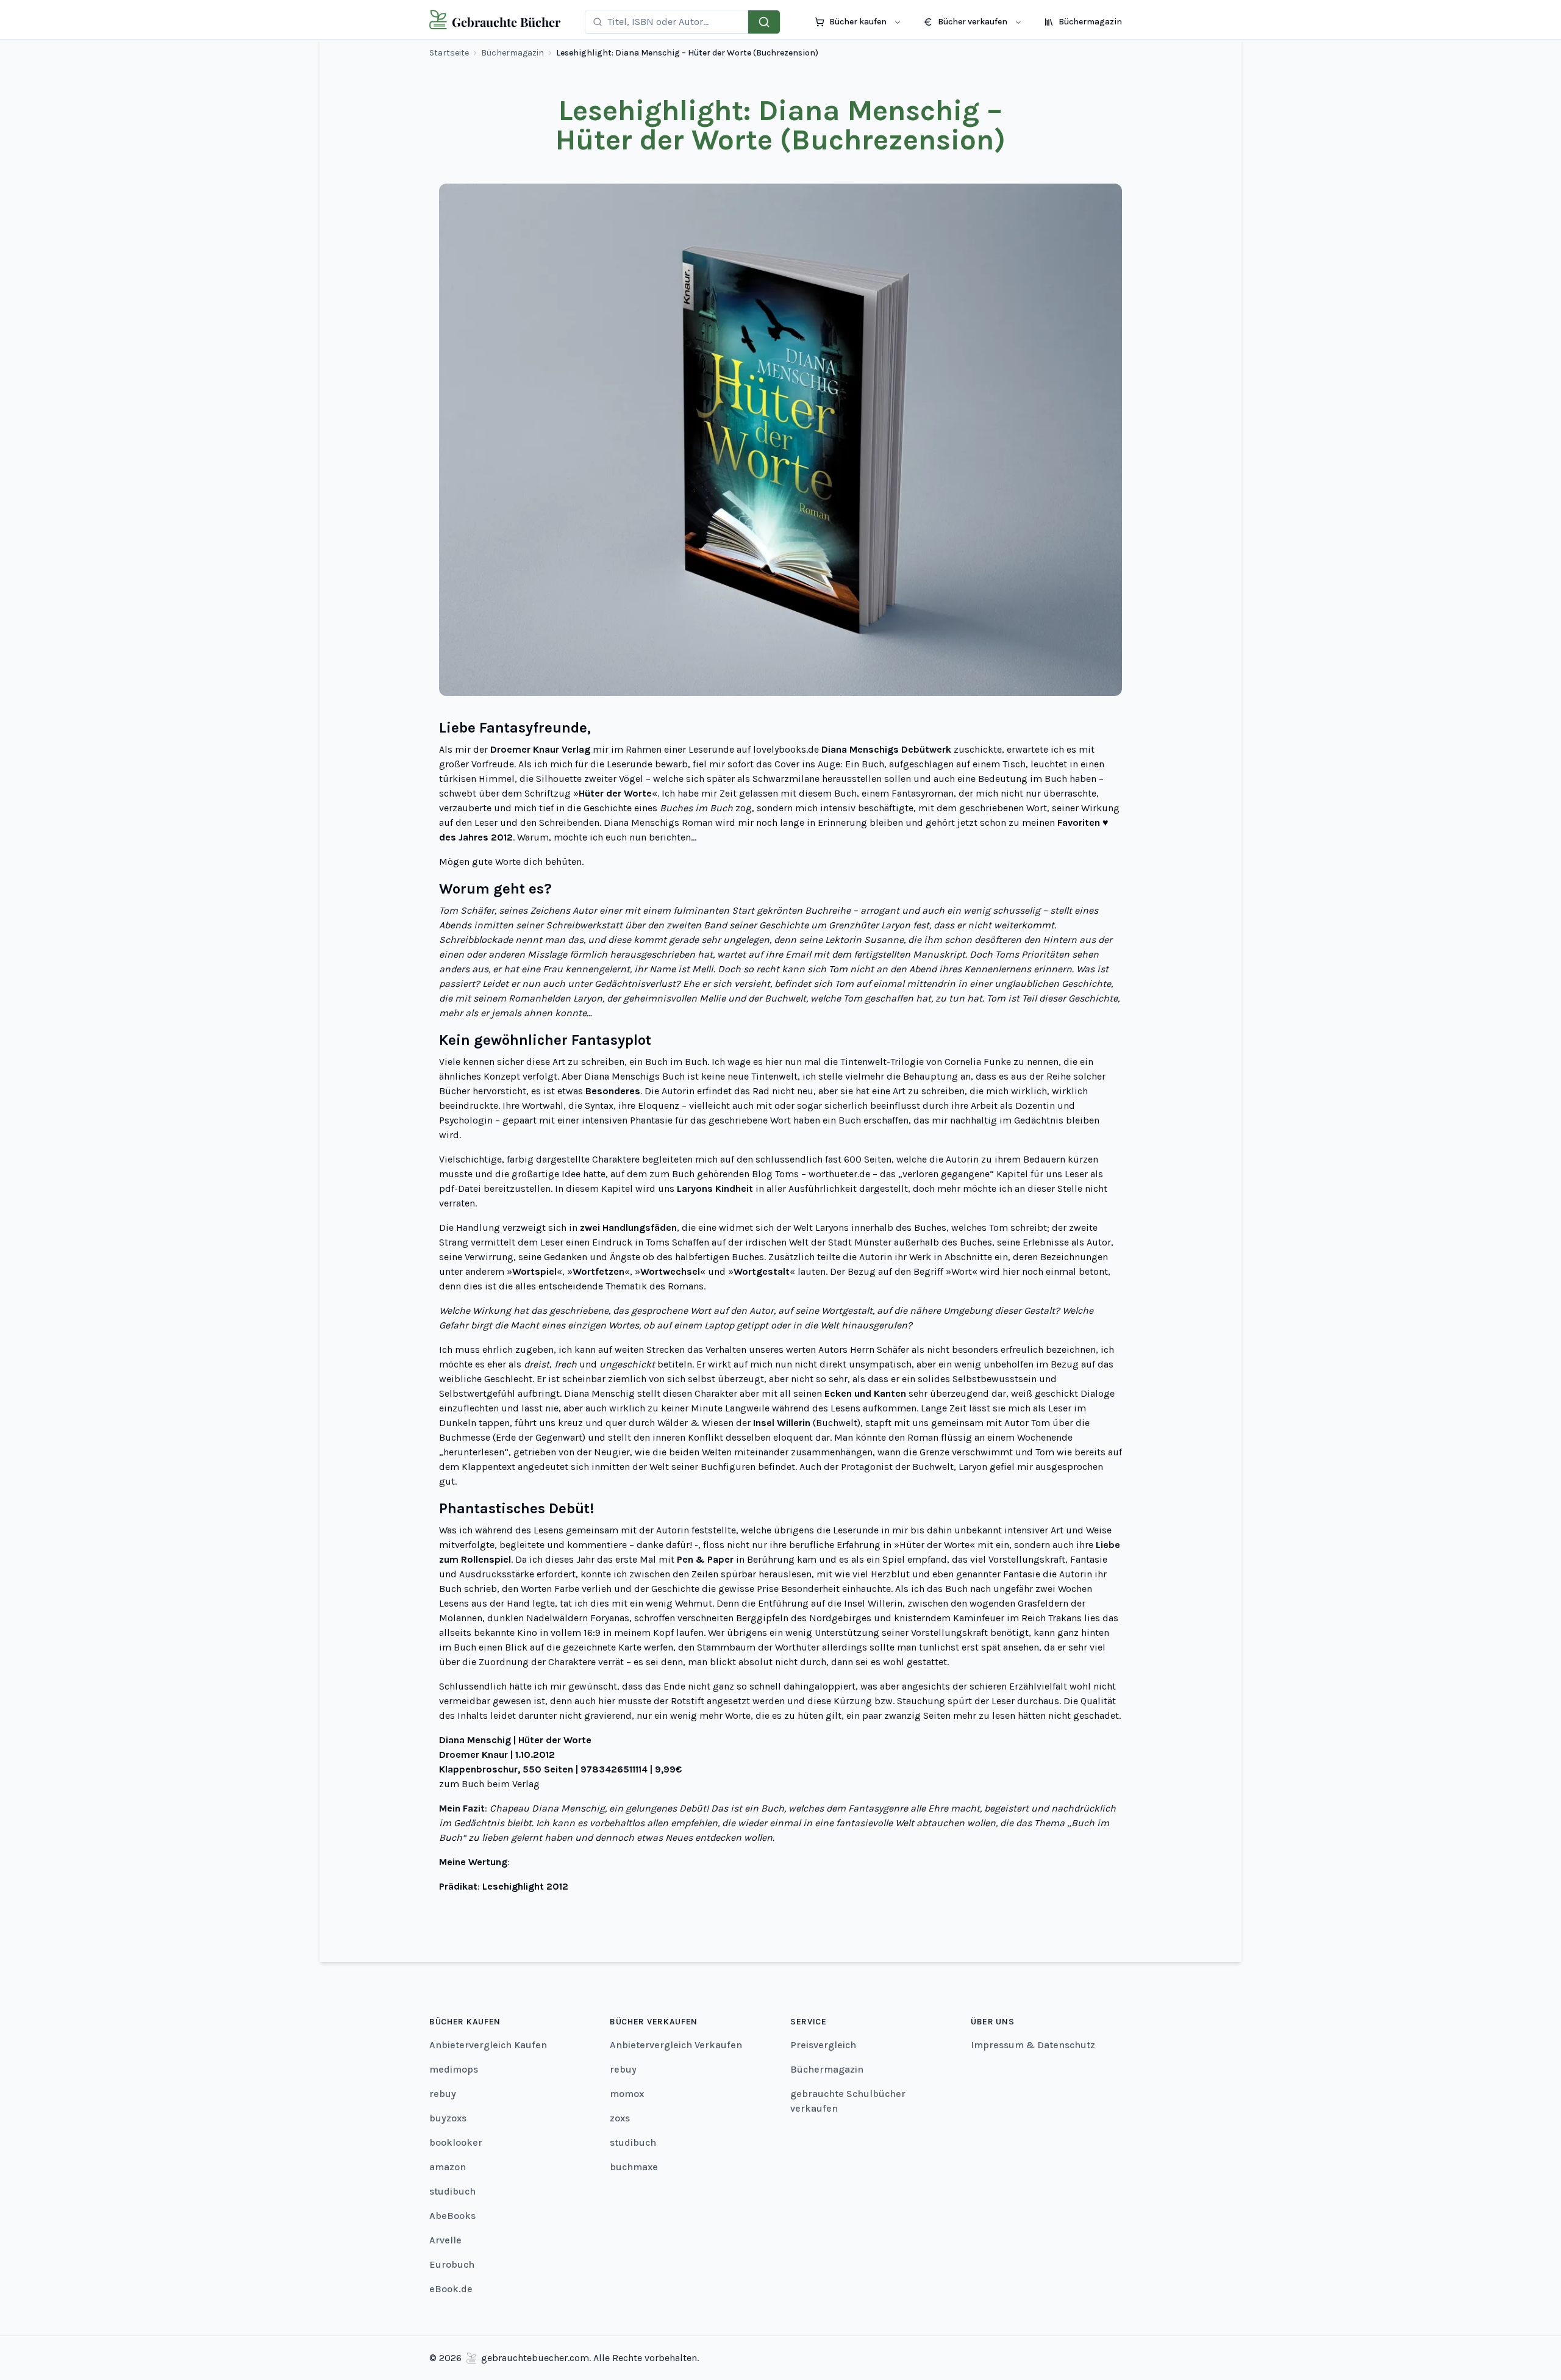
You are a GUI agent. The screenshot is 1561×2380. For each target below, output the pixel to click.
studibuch (452, 2191)
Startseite (449, 53)
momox (627, 2094)
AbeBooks (452, 2216)
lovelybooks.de (786, 749)
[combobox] (674, 22)
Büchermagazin (513, 53)
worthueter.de (839, 1174)
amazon (448, 2167)
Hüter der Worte (934, 1545)
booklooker (456, 2142)
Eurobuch (452, 2264)
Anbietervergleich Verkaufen (676, 2045)
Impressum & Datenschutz (1033, 2045)
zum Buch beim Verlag (489, 1784)
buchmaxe (634, 2167)
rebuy (443, 2094)
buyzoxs (448, 2118)
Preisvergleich (823, 2045)
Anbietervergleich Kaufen (488, 2045)
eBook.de (451, 2289)
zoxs (620, 2118)
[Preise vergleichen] (764, 22)
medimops (454, 2069)
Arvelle (445, 2240)
